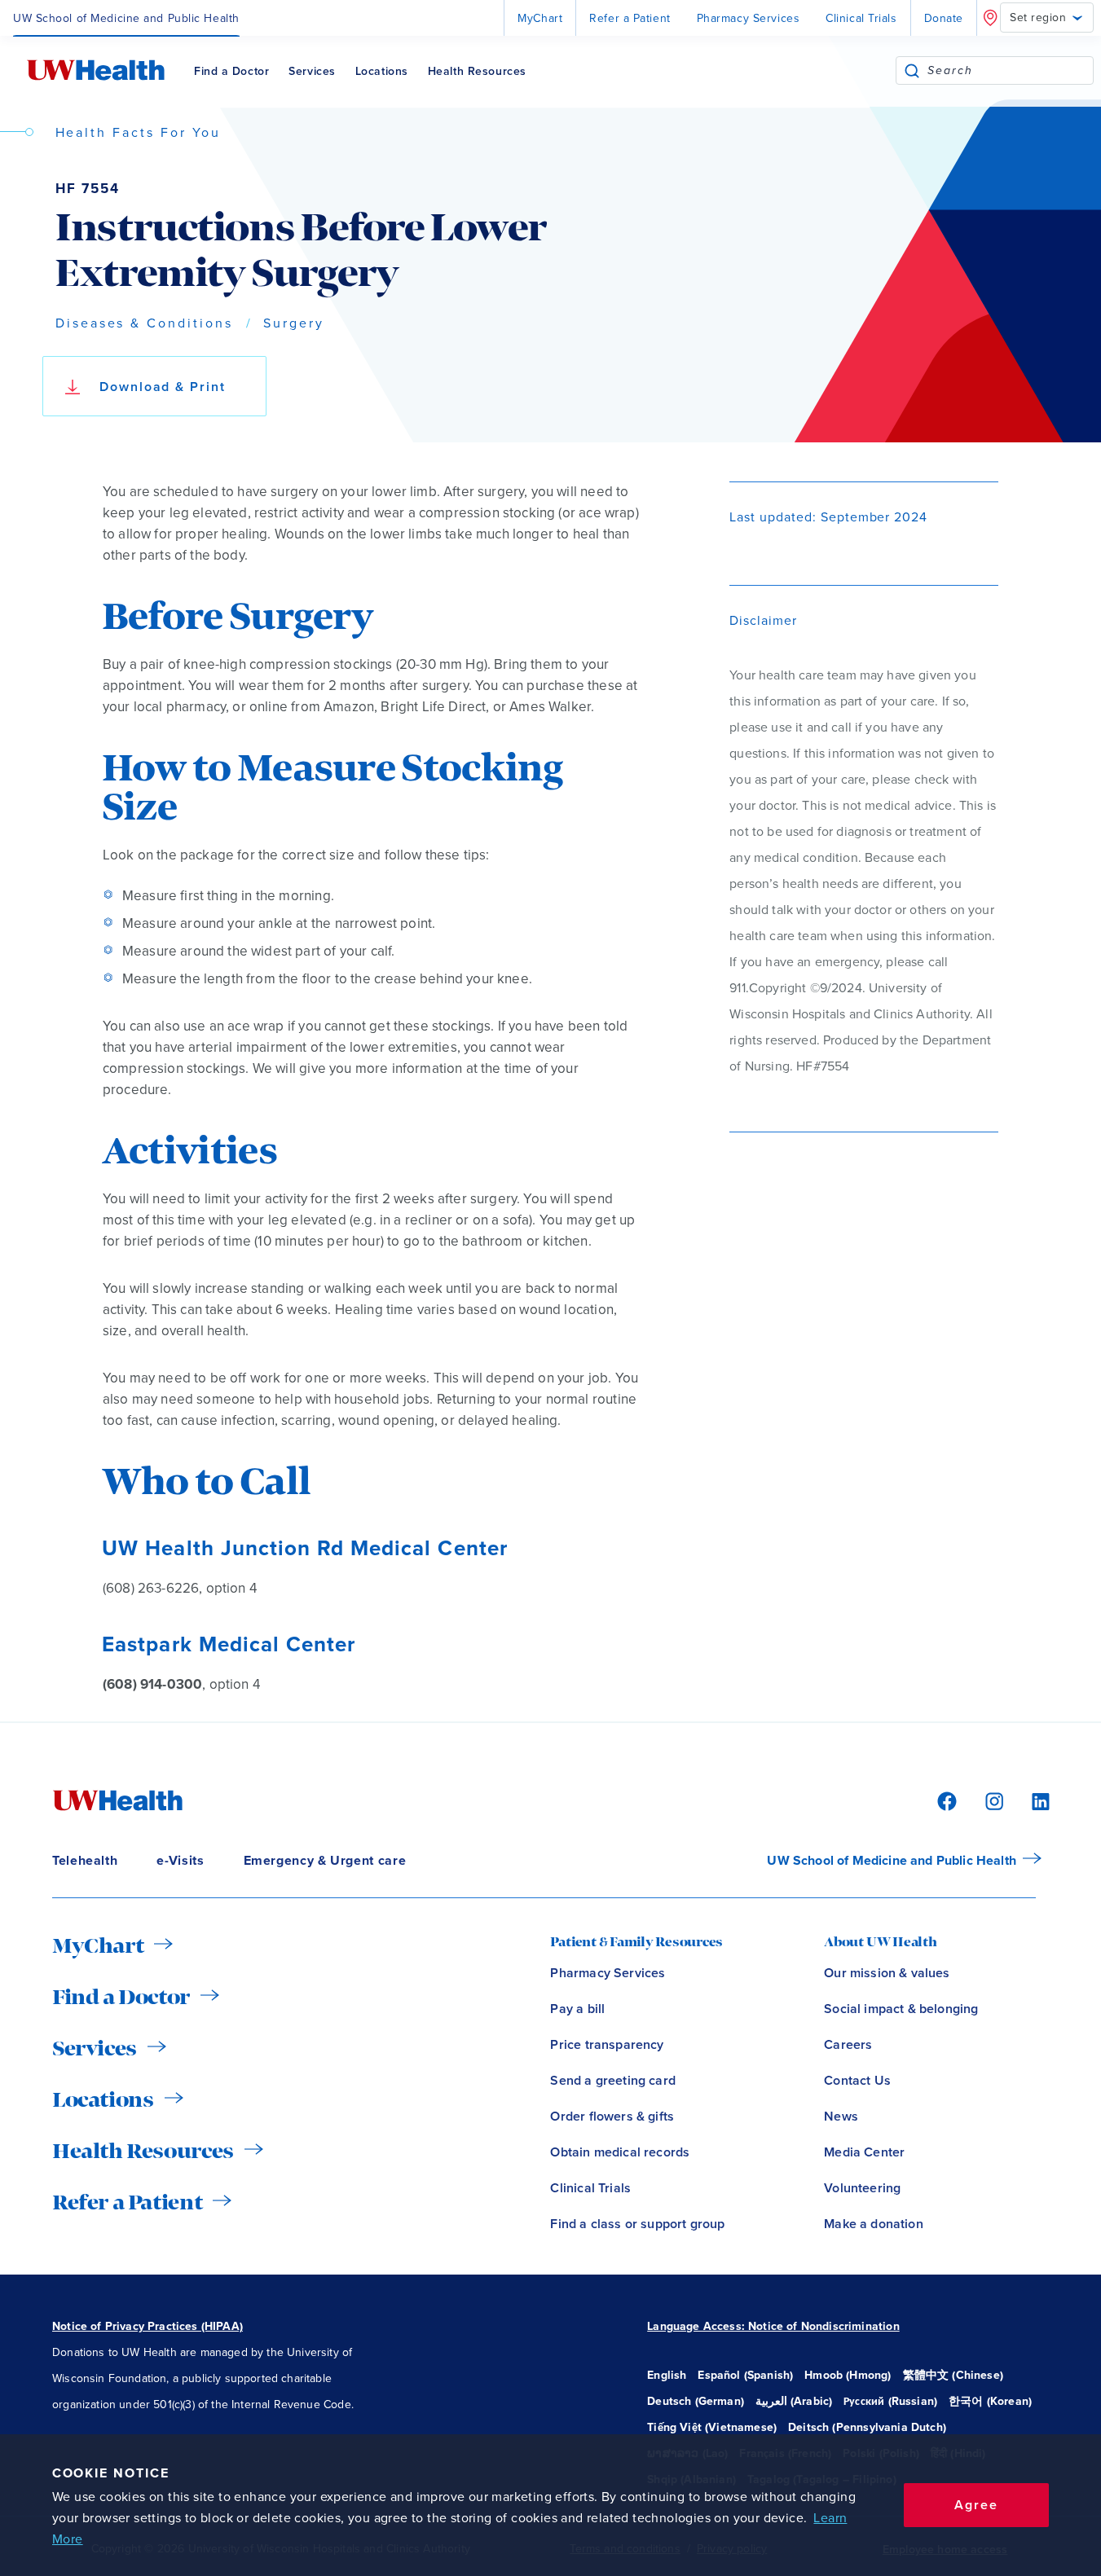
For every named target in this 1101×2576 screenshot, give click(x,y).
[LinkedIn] (1032, 1800)
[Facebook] (945, 1800)
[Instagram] (992, 1800)
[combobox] (1010, 70)
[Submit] (912, 70)
